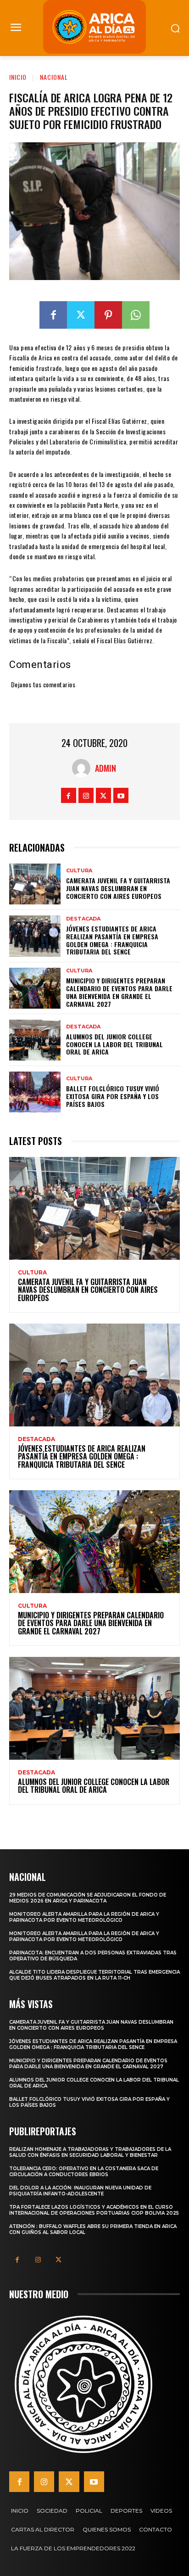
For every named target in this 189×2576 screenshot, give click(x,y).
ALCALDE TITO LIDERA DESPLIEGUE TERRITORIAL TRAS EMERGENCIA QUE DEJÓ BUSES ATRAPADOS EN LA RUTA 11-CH (94, 1975)
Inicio (18, 77)
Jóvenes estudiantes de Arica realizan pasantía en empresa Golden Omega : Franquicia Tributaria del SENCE (112, 940)
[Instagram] (86, 795)
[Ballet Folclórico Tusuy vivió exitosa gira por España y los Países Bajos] (35, 1092)
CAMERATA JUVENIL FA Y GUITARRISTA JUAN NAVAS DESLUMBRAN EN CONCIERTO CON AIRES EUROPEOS (118, 888)
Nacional (54, 77)
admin (106, 768)
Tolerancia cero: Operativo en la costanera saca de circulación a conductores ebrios (84, 2172)
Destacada (83, 919)
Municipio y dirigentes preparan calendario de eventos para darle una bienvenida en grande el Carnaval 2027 (119, 992)
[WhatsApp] (136, 315)
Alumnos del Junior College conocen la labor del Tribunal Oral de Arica (114, 1044)
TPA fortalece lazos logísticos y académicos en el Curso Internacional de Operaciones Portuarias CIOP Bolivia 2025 (94, 2210)
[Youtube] (121, 795)
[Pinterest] (108, 315)
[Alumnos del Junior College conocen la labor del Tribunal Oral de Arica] (35, 1040)
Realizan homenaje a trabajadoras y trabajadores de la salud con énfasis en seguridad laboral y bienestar (90, 2152)
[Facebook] (53, 315)
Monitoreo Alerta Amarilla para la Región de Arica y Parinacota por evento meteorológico (84, 1917)
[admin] (83, 768)
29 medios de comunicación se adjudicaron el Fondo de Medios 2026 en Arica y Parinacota (88, 1898)
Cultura (79, 871)
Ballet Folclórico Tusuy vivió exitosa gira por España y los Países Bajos (113, 1096)
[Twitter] (81, 315)
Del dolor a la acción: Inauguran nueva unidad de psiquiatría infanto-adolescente (80, 2191)
